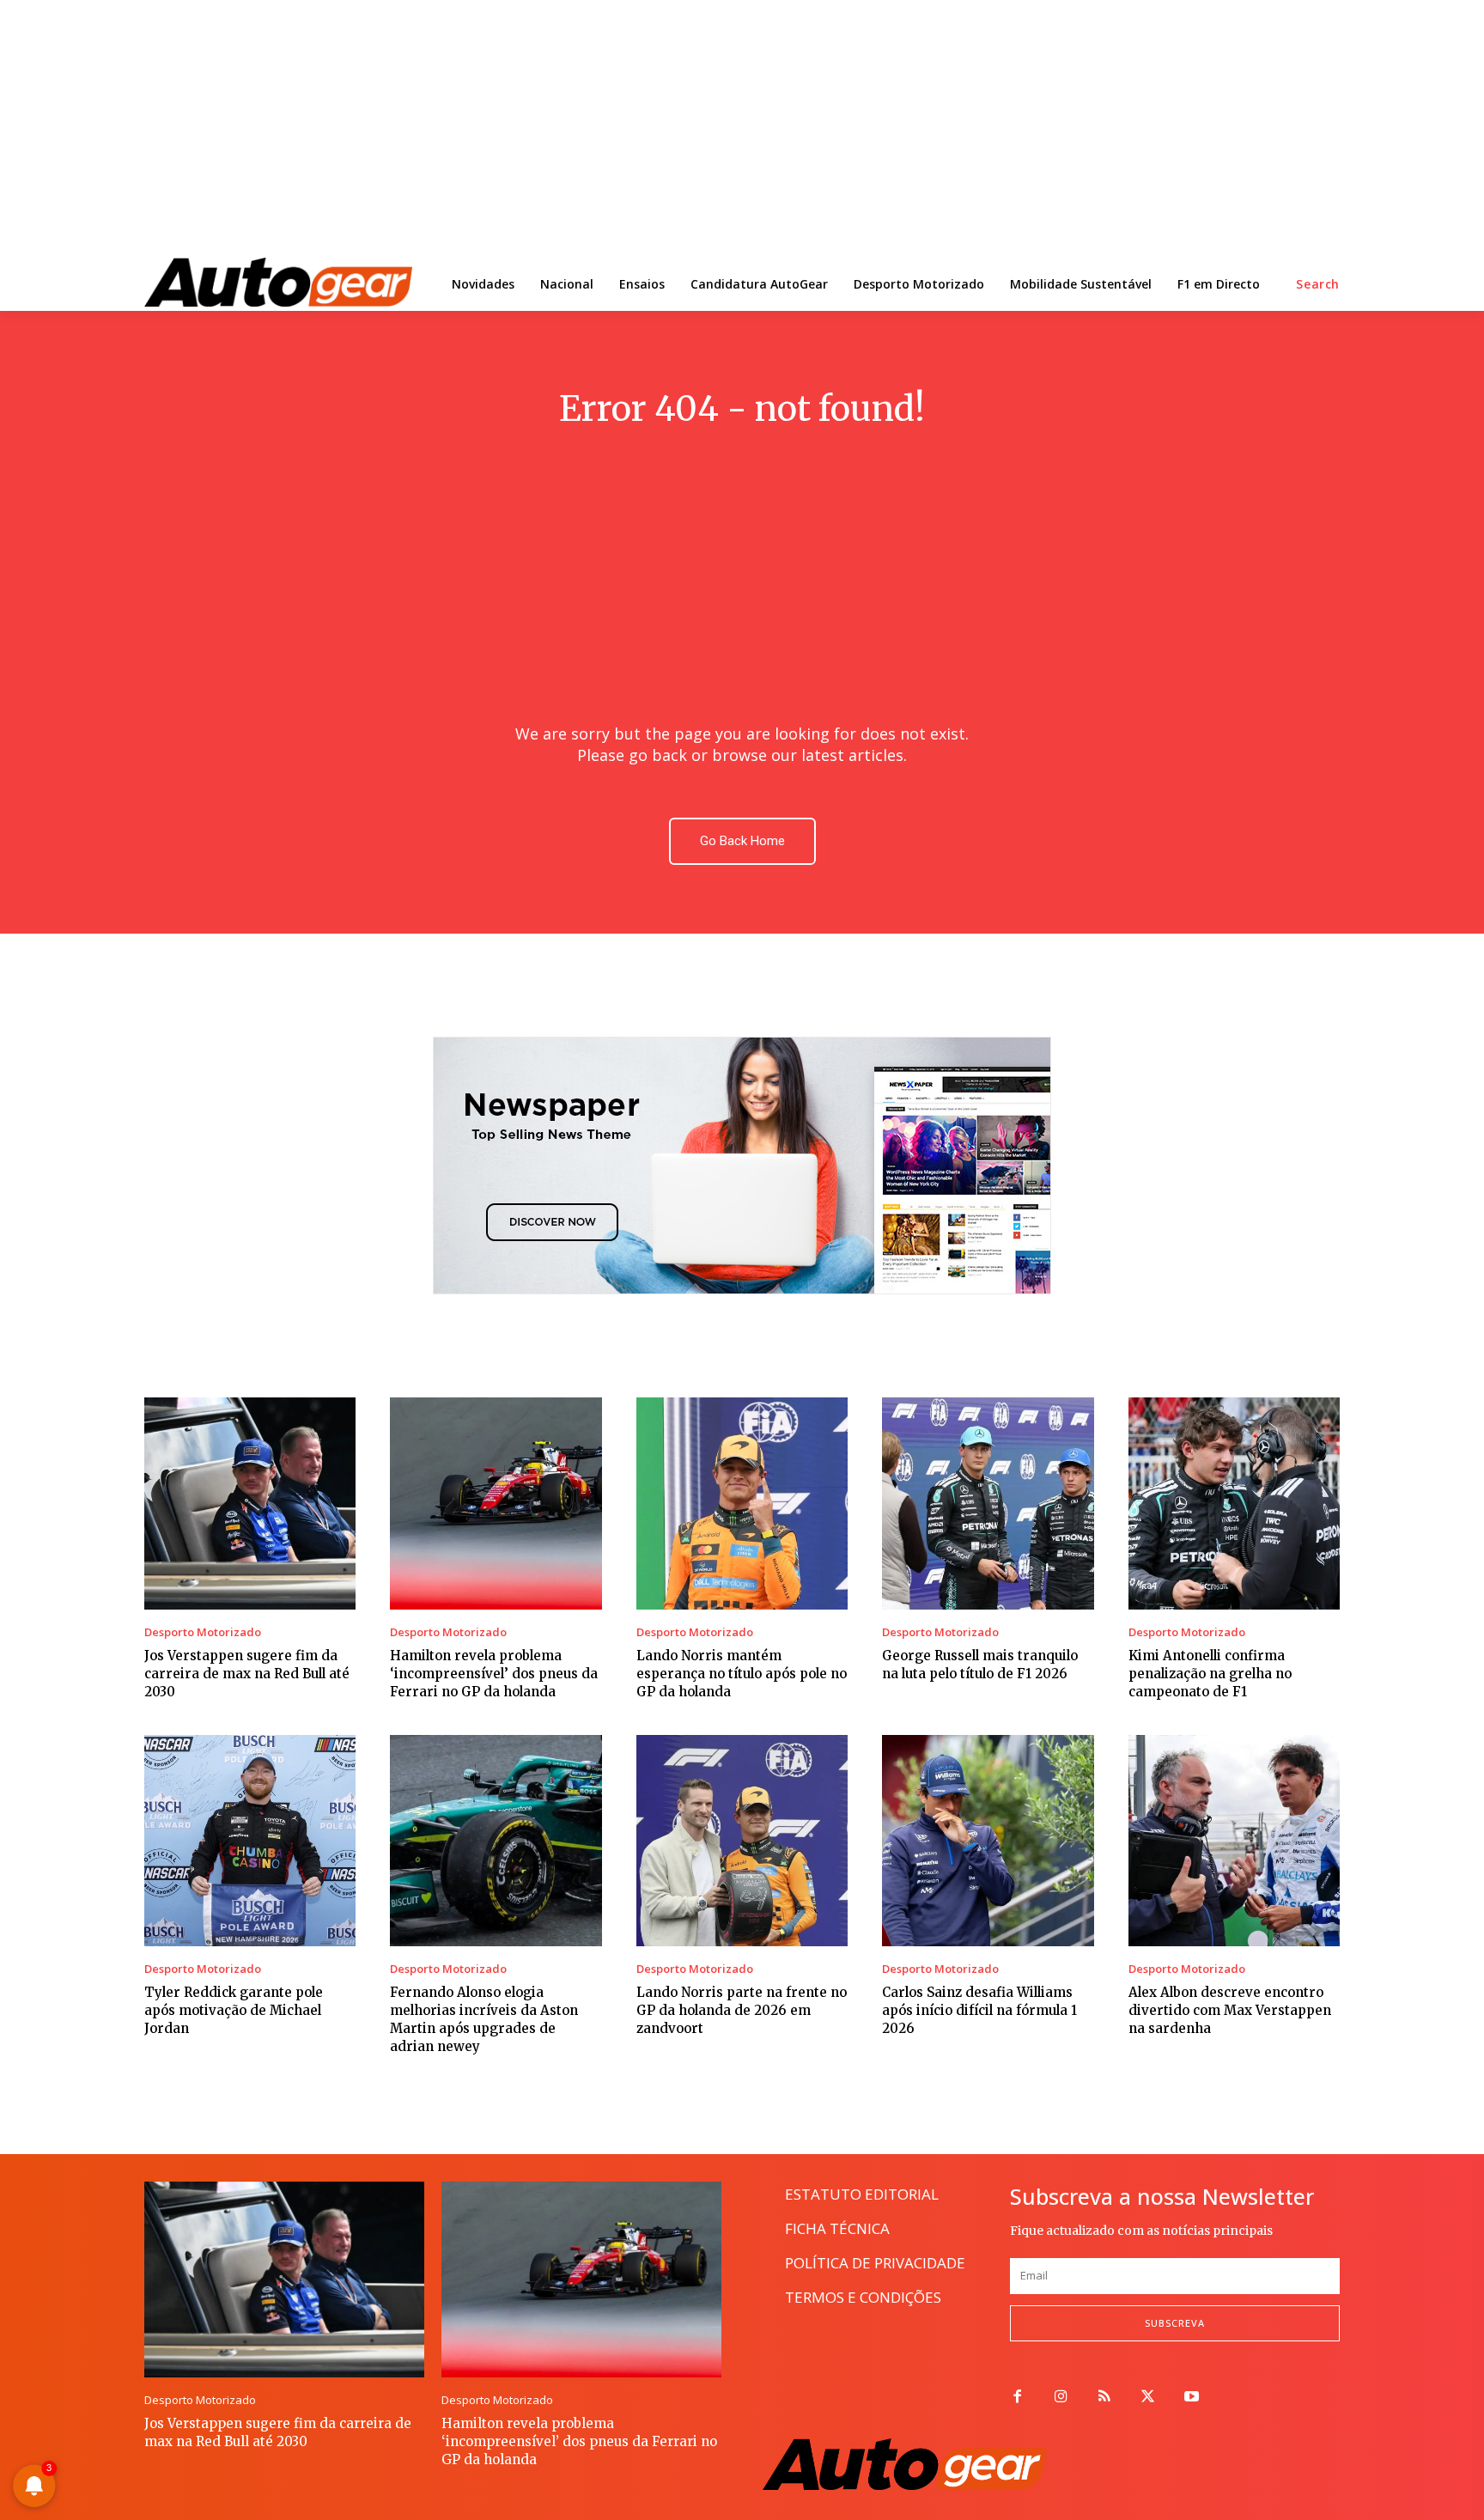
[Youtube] (1192, 2398)
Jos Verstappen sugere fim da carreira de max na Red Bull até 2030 (247, 1674)
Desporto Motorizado (203, 1632)
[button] (1318, 284)
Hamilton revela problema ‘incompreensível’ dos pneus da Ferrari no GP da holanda (494, 1674)
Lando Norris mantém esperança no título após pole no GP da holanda (742, 1674)
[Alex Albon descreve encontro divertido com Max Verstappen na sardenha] (1234, 1841)
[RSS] (1105, 2398)
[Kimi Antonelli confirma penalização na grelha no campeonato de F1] (1234, 1503)
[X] (1148, 2398)
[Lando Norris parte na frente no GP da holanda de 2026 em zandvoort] (742, 1841)
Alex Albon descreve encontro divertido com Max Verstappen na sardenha (1230, 2010)
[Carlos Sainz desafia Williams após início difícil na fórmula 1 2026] (988, 1841)
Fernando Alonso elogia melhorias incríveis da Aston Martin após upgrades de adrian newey (484, 2019)
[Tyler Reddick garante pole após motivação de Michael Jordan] (250, 1841)
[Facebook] (1017, 2398)
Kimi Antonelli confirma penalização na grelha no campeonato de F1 (1210, 1674)
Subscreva (1175, 2323)
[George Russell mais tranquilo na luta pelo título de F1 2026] (988, 1503)
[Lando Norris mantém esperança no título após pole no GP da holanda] (742, 1503)
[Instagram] (1061, 2398)
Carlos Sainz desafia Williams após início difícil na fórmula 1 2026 (979, 2010)
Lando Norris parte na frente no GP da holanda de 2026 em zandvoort (742, 2010)
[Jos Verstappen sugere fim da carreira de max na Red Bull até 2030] (250, 1503)
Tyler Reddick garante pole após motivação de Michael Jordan (234, 2010)
